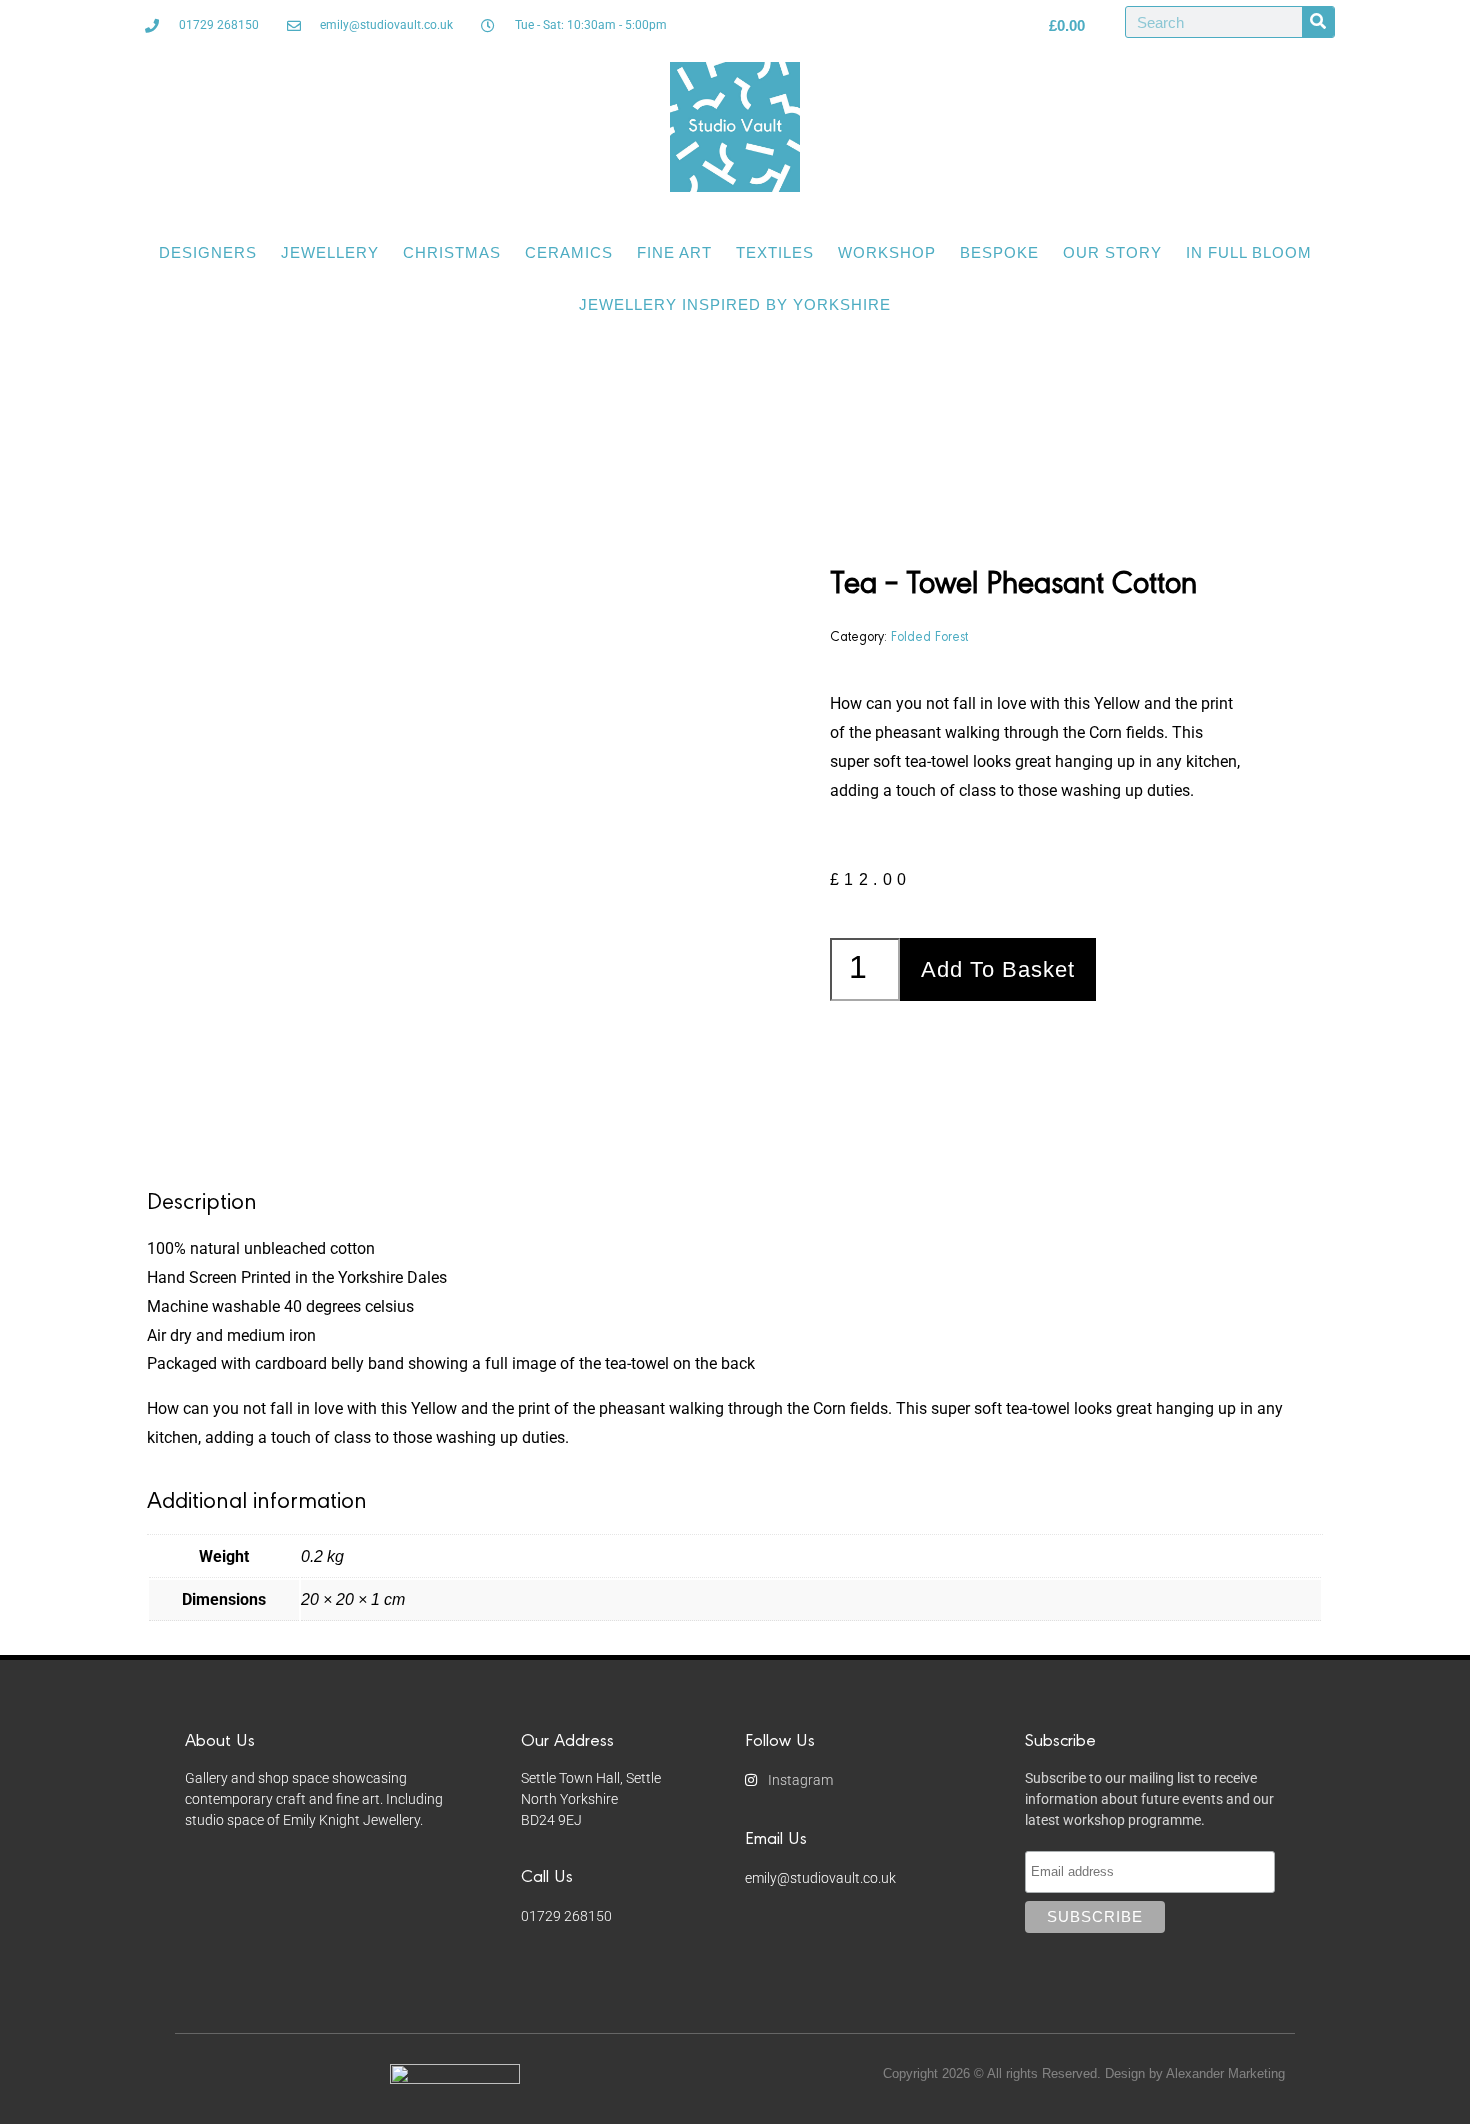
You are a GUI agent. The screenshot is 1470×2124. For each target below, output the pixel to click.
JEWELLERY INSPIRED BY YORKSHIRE (735, 304)
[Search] (1318, 22)
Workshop (887, 252)
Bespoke (999, 252)
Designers (208, 252)
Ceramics (569, 252)
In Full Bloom (1249, 252)
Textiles (775, 252)
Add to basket (998, 969)
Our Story (1112, 252)
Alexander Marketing (1225, 2073)
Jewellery (330, 252)
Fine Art (674, 252)
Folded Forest (929, 635)
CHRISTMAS (452, 252)
